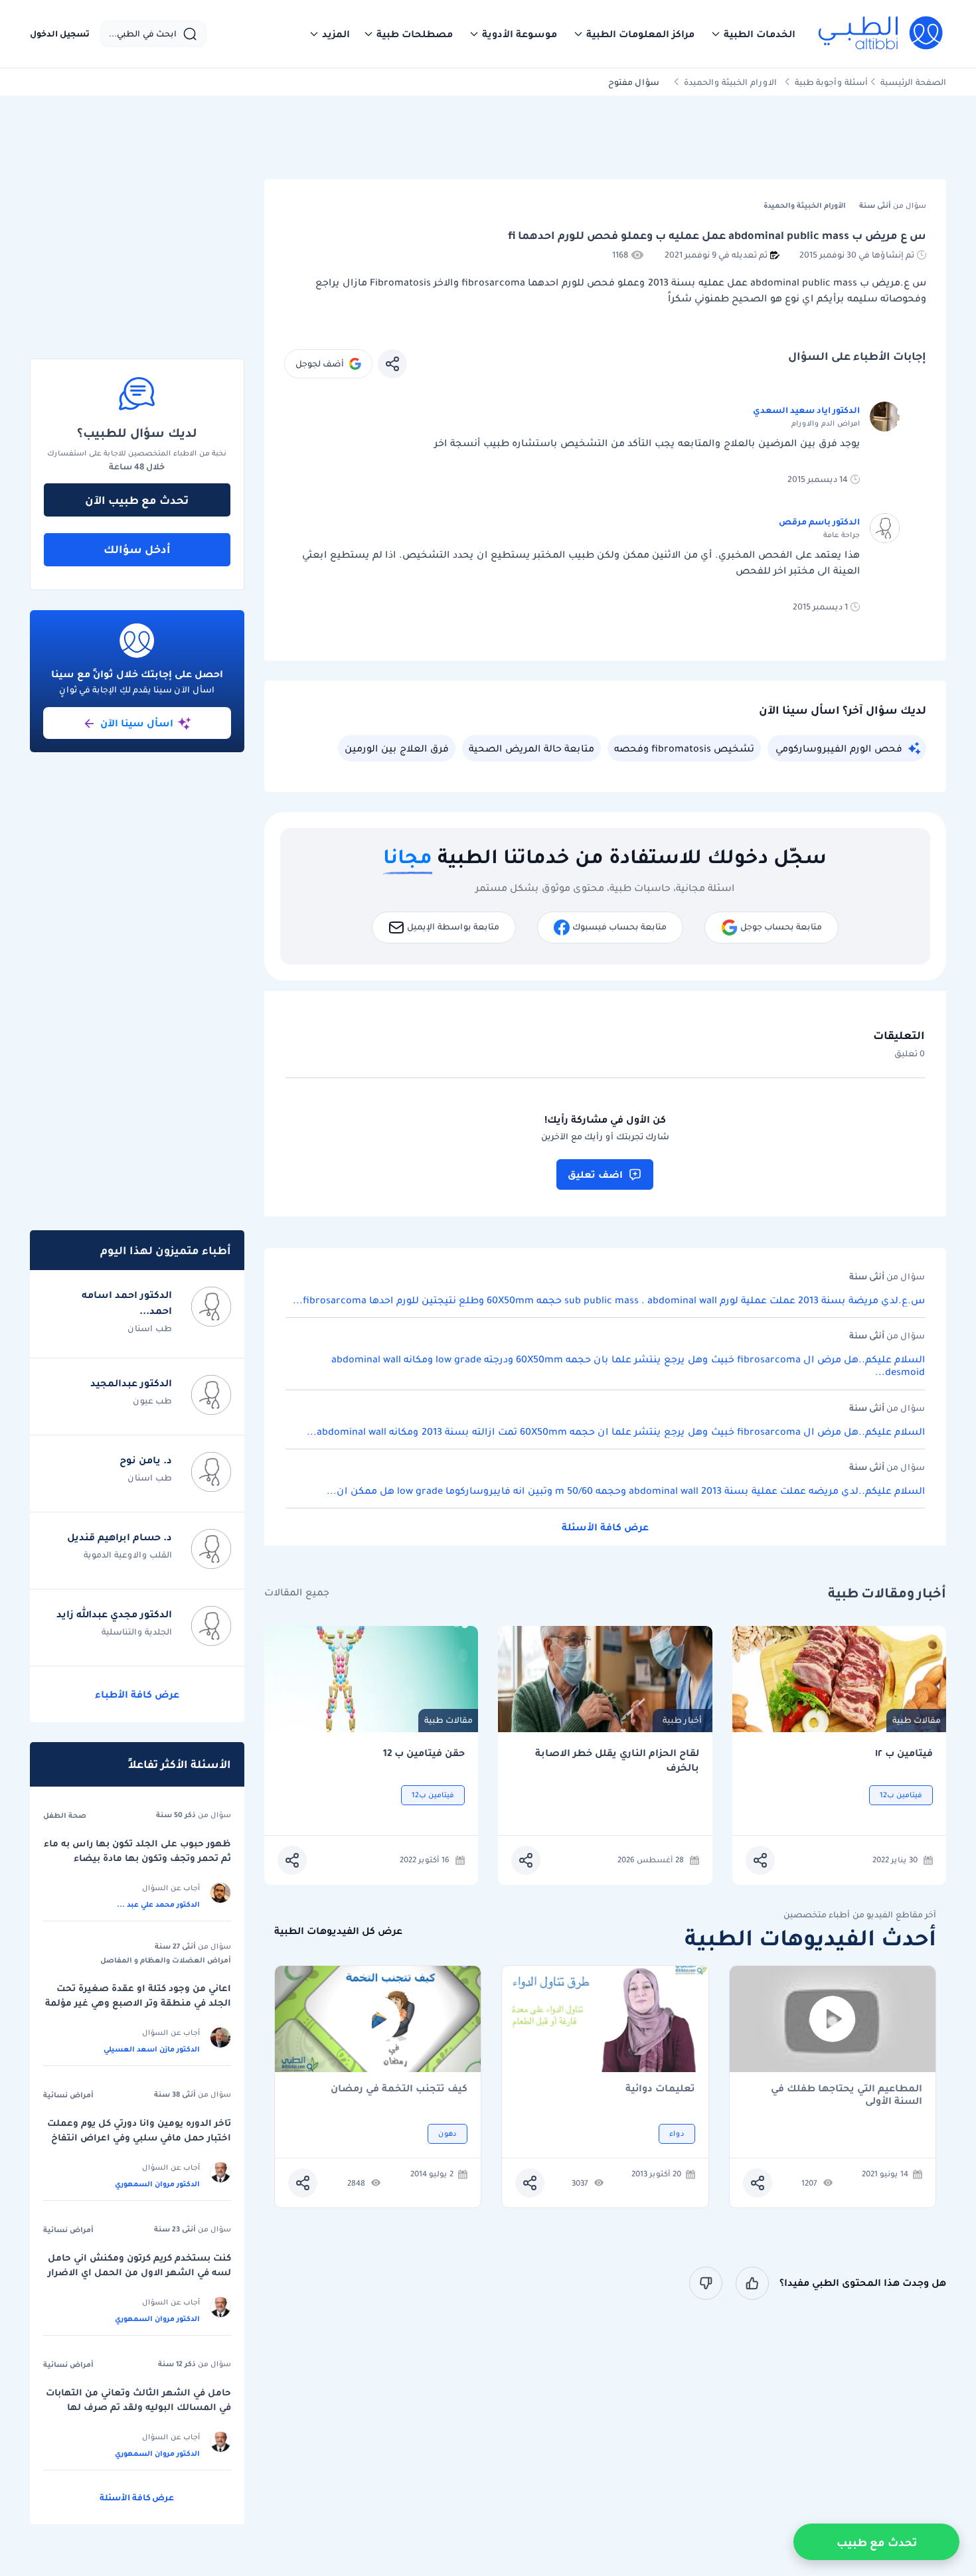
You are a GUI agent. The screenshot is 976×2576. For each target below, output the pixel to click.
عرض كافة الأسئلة (605, 1527)
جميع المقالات (297, 1592)
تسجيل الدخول (60, 34)
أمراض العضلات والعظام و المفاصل (166, 1960)
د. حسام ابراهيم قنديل (120, 1537)
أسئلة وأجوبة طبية (831, 82)
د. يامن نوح (146, 1460)
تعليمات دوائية (660, 2089)
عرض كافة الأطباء (137, 1694)
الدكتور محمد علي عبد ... (158, 1904)
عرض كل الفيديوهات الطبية (338, 1931)
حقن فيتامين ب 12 (424, 1753)
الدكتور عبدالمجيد (131, 1383)
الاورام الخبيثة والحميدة (730, 82)
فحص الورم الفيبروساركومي (839, 748)
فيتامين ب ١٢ (904, 1753)
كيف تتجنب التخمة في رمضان (399, 2089)
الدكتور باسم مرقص (819, 522)
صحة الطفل (65, 1815)
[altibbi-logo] (881, 34)
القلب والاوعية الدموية (128, 1555)
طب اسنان (150, 1328)
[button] (753, 34)
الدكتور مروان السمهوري (157, 2184)
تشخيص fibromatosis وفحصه (684, 748)
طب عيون (152, 1401)
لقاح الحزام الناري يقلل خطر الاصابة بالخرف (617, 1760)
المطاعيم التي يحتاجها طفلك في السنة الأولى (847, 2095)
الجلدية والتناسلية (137, 1632)
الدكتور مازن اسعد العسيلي (152, 2049)
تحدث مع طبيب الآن (137, 500)
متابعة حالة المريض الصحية (531, 748)
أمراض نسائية (68, 2095)
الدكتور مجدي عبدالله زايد (114, 1614)
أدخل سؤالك (137, 549)
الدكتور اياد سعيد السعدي (806, 410)
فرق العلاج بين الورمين (397, 748)
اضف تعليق (595, 1174)
